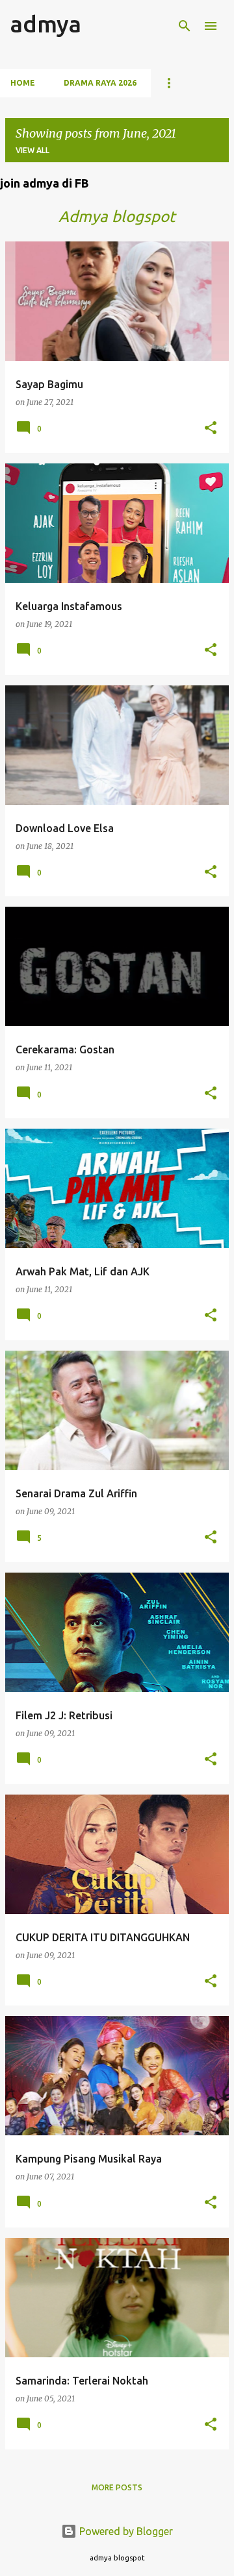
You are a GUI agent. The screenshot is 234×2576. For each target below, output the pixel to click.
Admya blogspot (117, 216)
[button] (211, 429)
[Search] (185, 26)
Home (23, 83)
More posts (117, 2487)
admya (46, 24)
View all (32, 150)
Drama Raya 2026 (100, 83)
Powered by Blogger (125, 2531)
